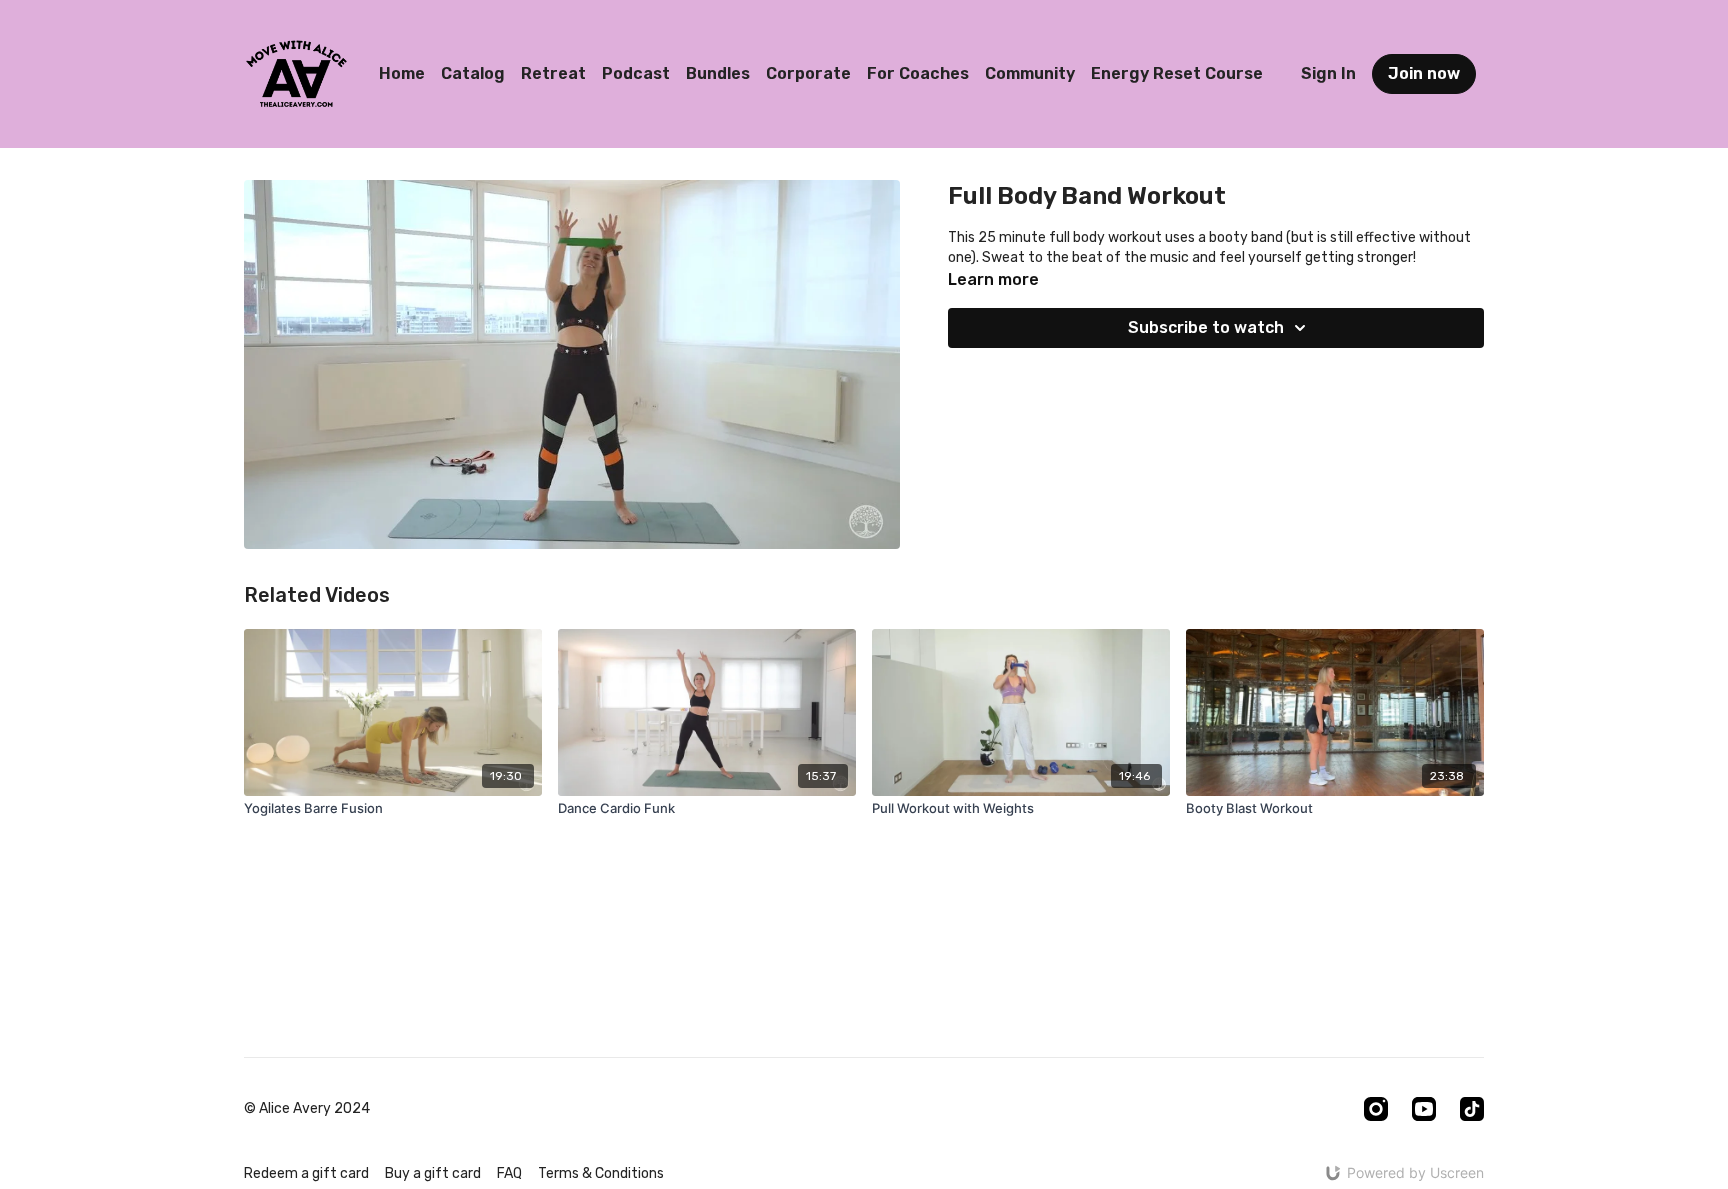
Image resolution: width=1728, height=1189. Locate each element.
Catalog (473, 73)
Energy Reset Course (1177, 73)
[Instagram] (1376, 1109)
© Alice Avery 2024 (307, 1109)
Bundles (718, 73)
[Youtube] (1424, 1109)
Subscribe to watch (1206, 327)
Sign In (1328, 73)
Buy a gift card (433, 1173)
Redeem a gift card (306, 1173)
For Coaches (918, 73)
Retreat (553, 73)
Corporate (808, 73)
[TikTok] (1472, 1109)
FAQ (509, 1173)
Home (402, 73)
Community (1030, 73)
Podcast (636, 73)
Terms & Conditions (601, 1173)
